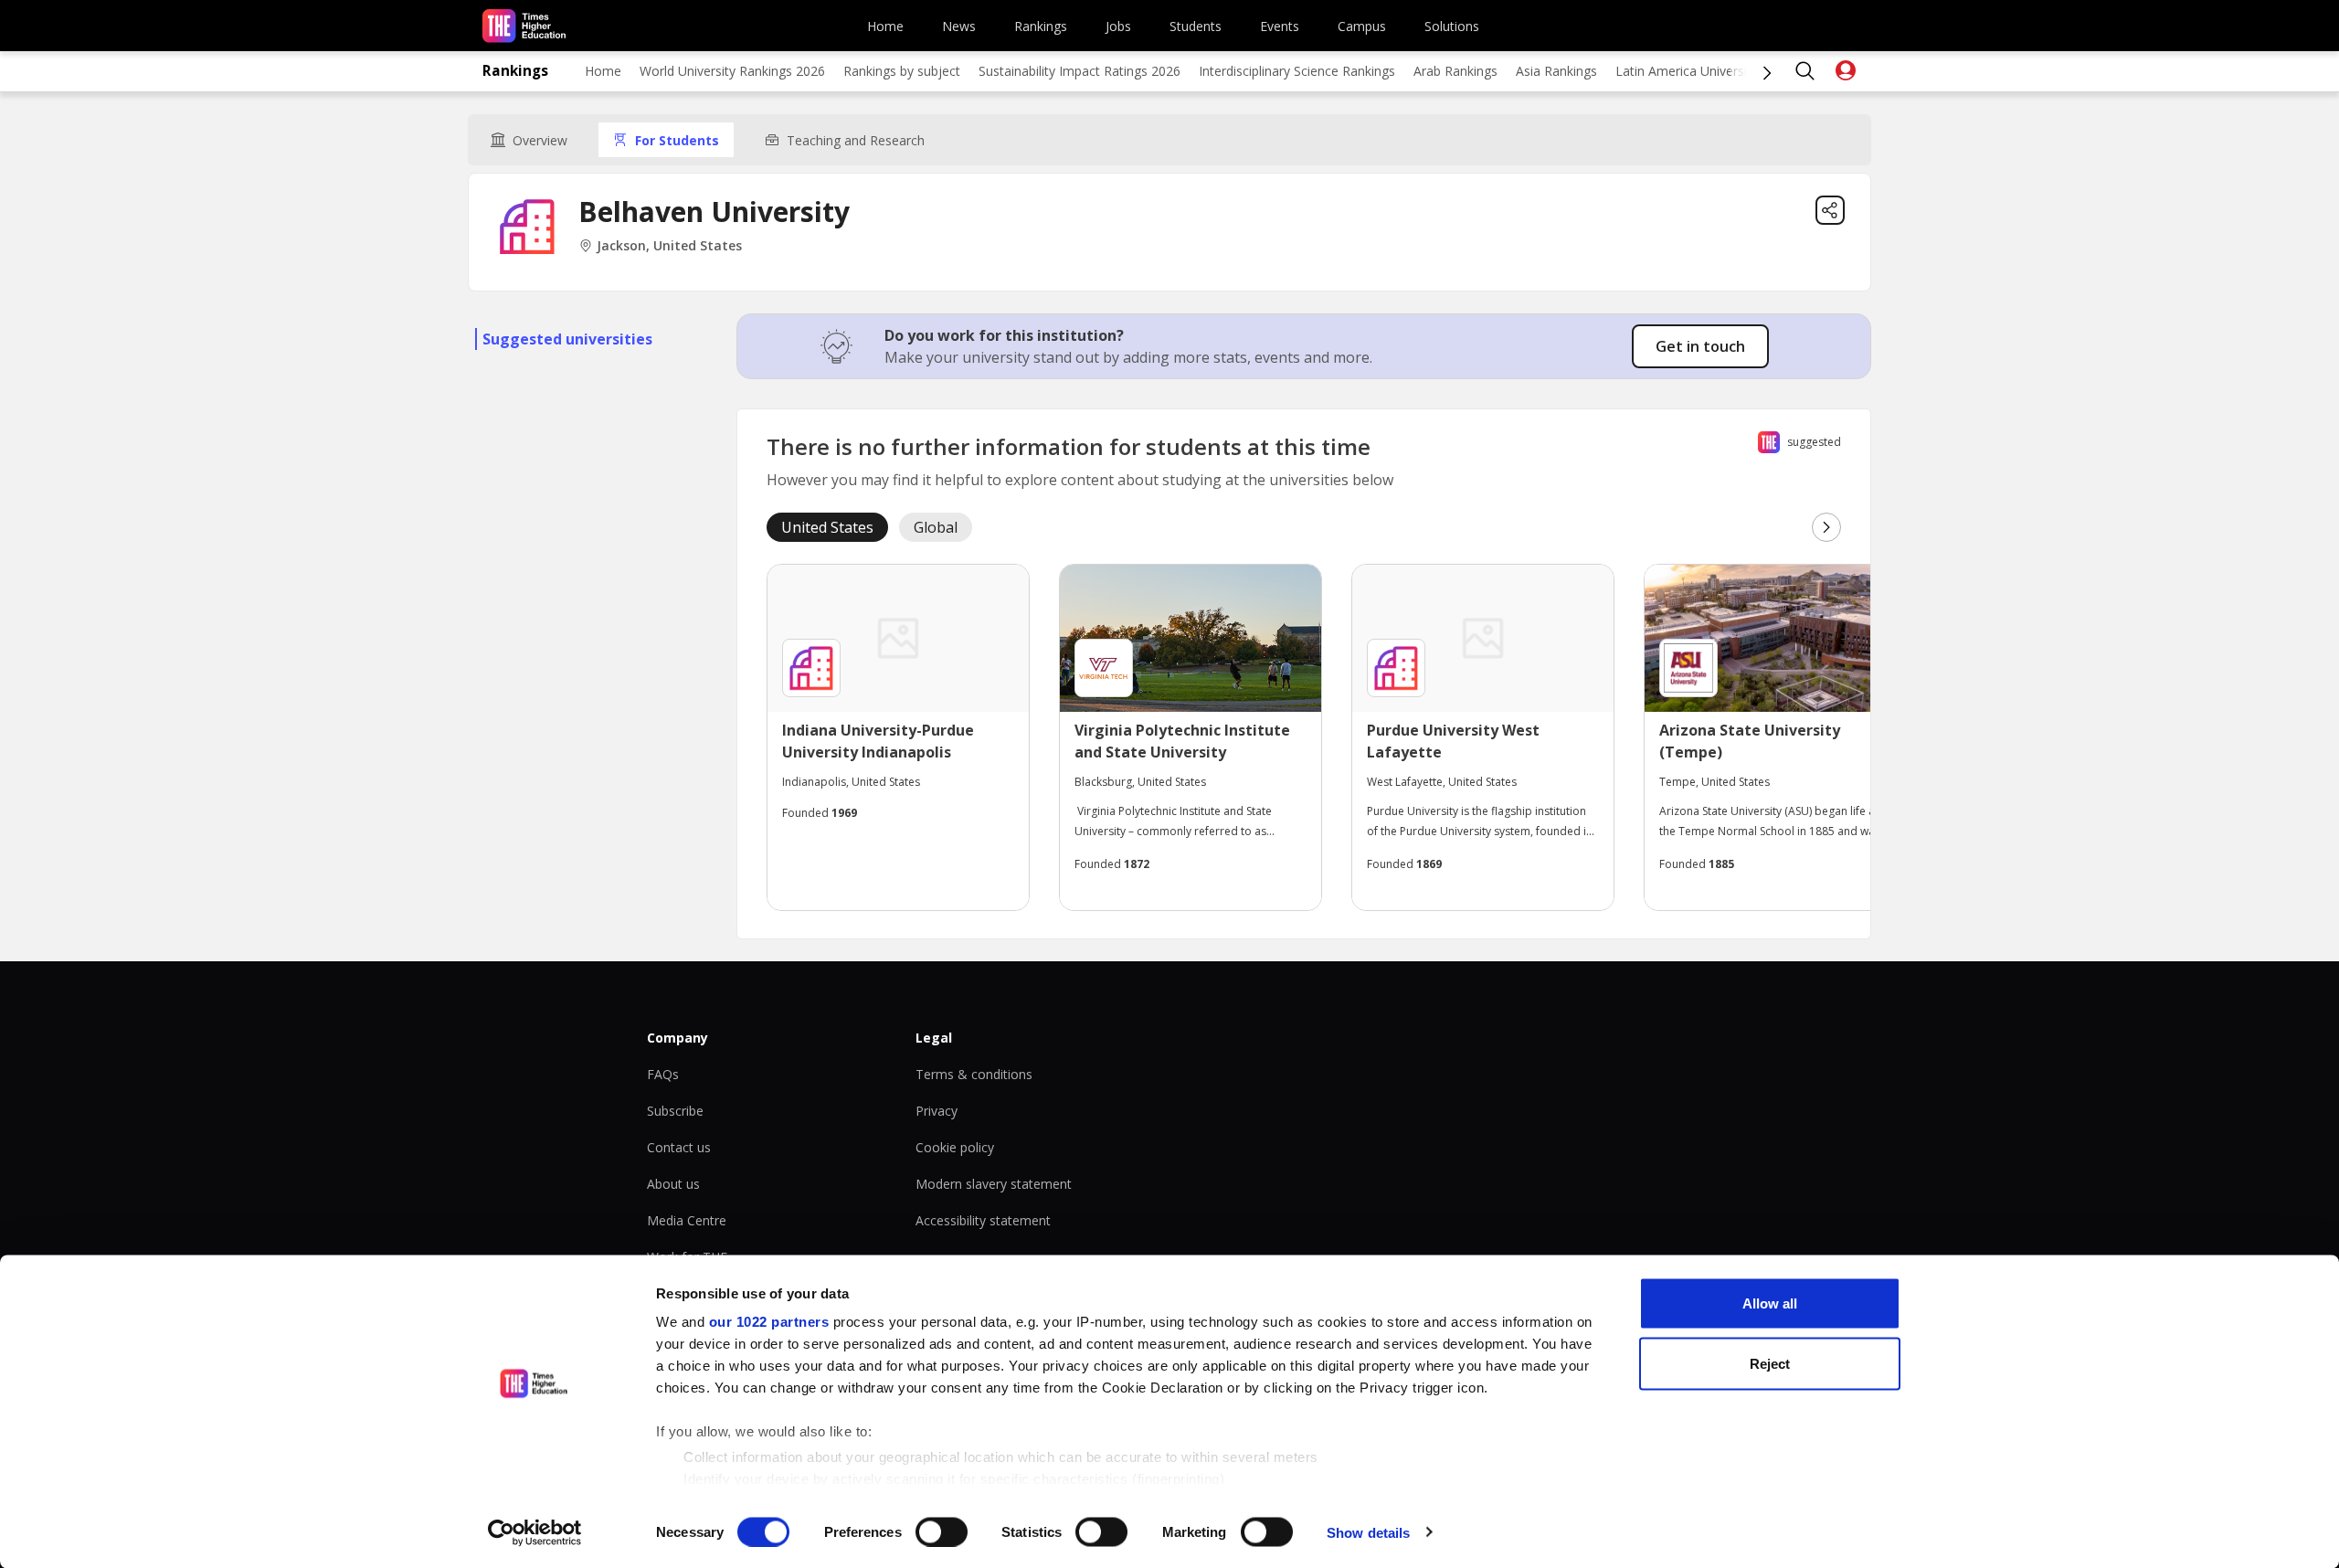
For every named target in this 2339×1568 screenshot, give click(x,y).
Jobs (1118, 26)
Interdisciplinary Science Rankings (1297, 71)
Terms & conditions (974, 1074)
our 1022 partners (769, 1322)
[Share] (1830, 210)
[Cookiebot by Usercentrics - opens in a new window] (535, 1532)
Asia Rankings (1556, 71)
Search (1805, 71)
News (959, 26)
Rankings (1041, 26)
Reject (1770, 1363)
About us (673, 1184)
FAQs (663, 1074)
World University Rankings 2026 (732, 71)
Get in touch (1700, 346)
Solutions (1452, 26)
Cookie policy (955, 1147)
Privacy (937, 1111)
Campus (1362, 26)
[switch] (942, 1531)
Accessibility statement (983, 1220)
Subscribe (675, 1111)
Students (1196, 26)
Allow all (1770, 1303)
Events (1280, 26)
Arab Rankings (1455, 71)
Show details (1368, 1532)
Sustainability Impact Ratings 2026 (1080, 71)
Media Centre (687, 1220)
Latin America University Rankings (1715, 71)
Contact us (679, 1147)
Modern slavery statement (994, 1184)
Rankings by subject (902, 71)
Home (885, 26)
